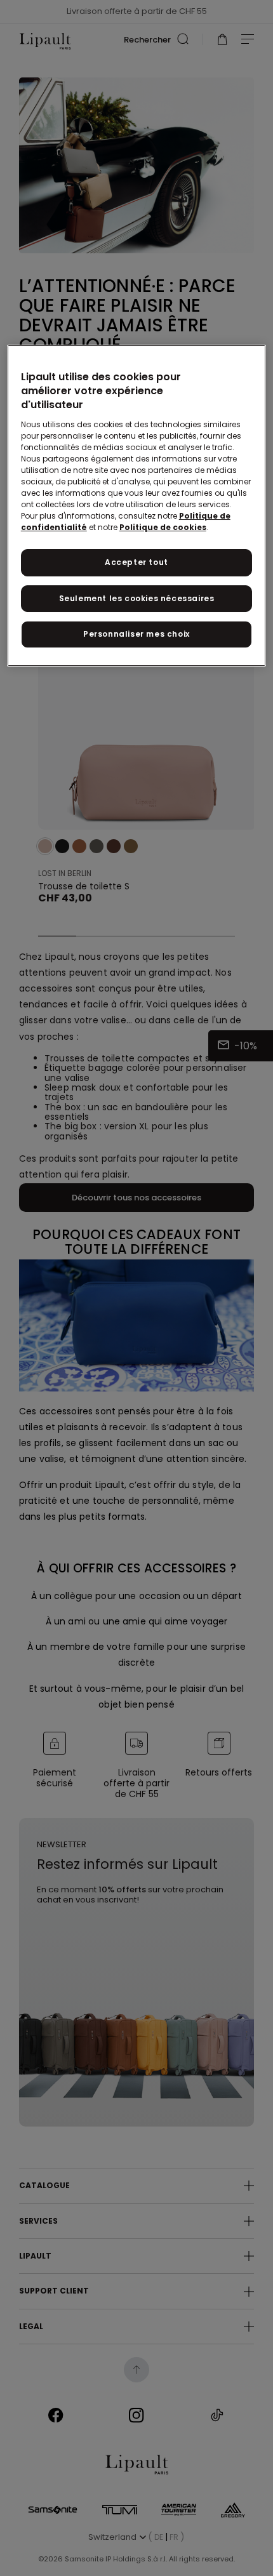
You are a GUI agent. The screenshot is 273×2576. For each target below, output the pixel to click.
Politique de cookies (163, 527)
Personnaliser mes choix (136, 634)
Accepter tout (136, 562)
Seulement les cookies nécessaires (137, 598)
